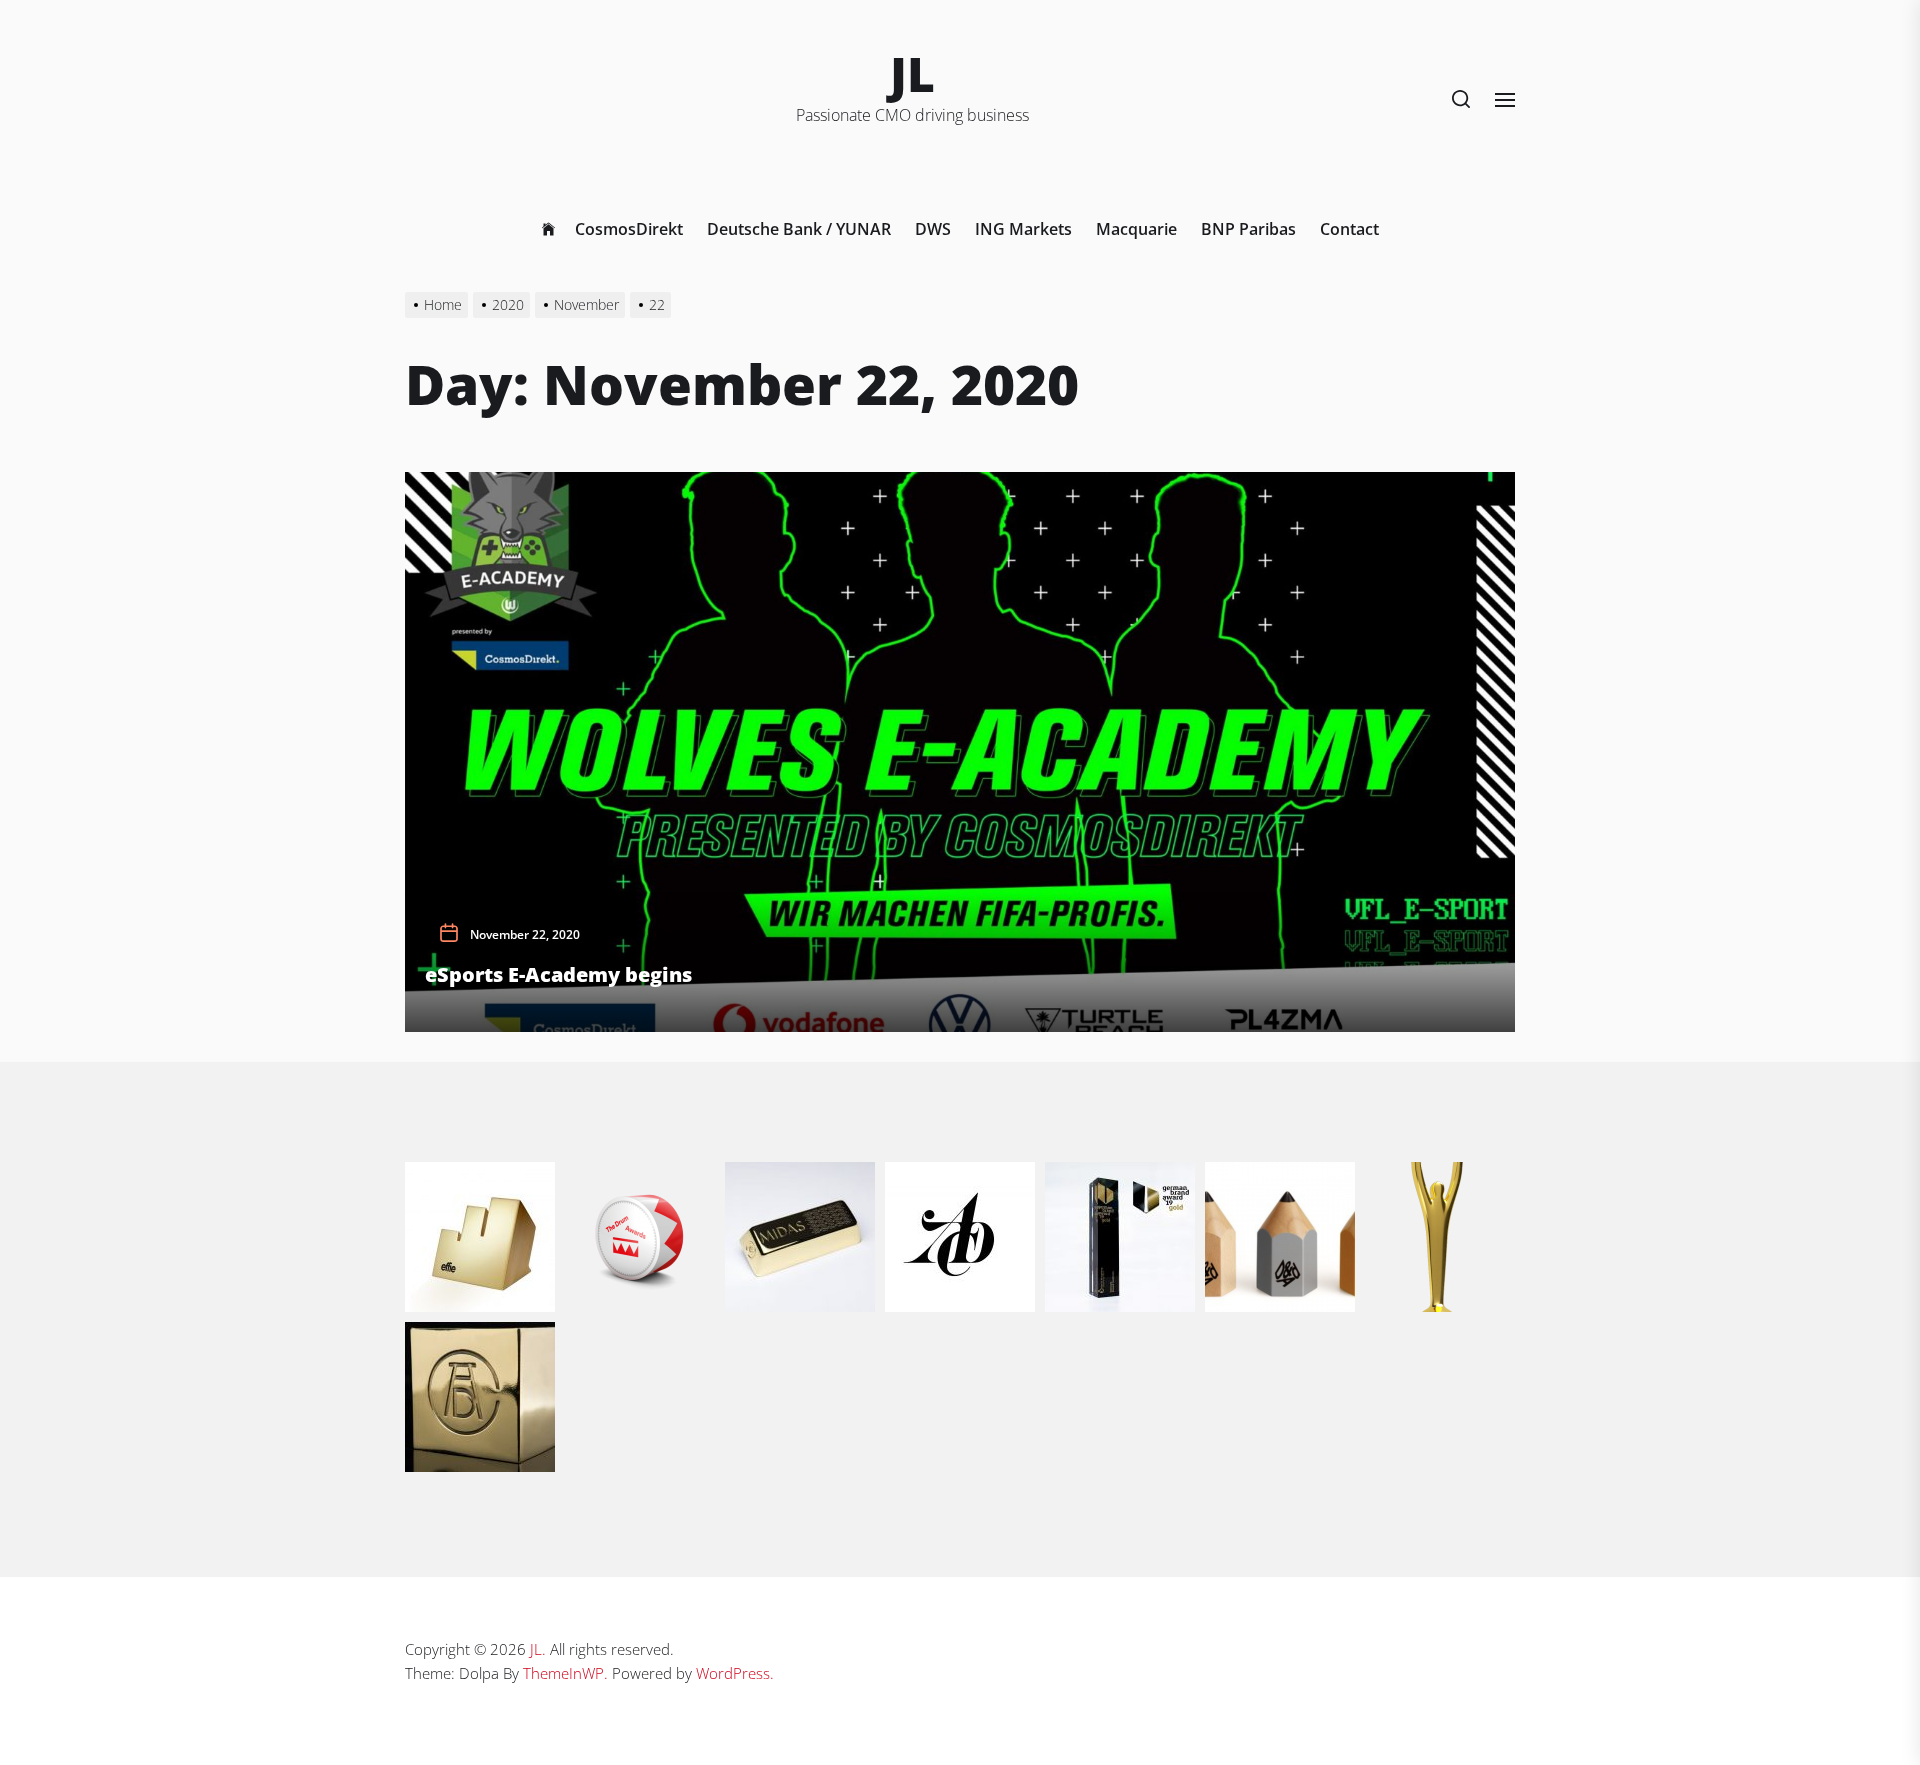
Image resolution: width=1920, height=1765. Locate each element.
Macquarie (1136, 229)
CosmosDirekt (629, 229)
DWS (933, 229)
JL (912, 73)
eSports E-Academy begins (558, 974)
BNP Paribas (1248, 229)
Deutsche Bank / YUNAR (799, 229)
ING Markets (1023, 229)
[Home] (548, 230)
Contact (1349, 229)
